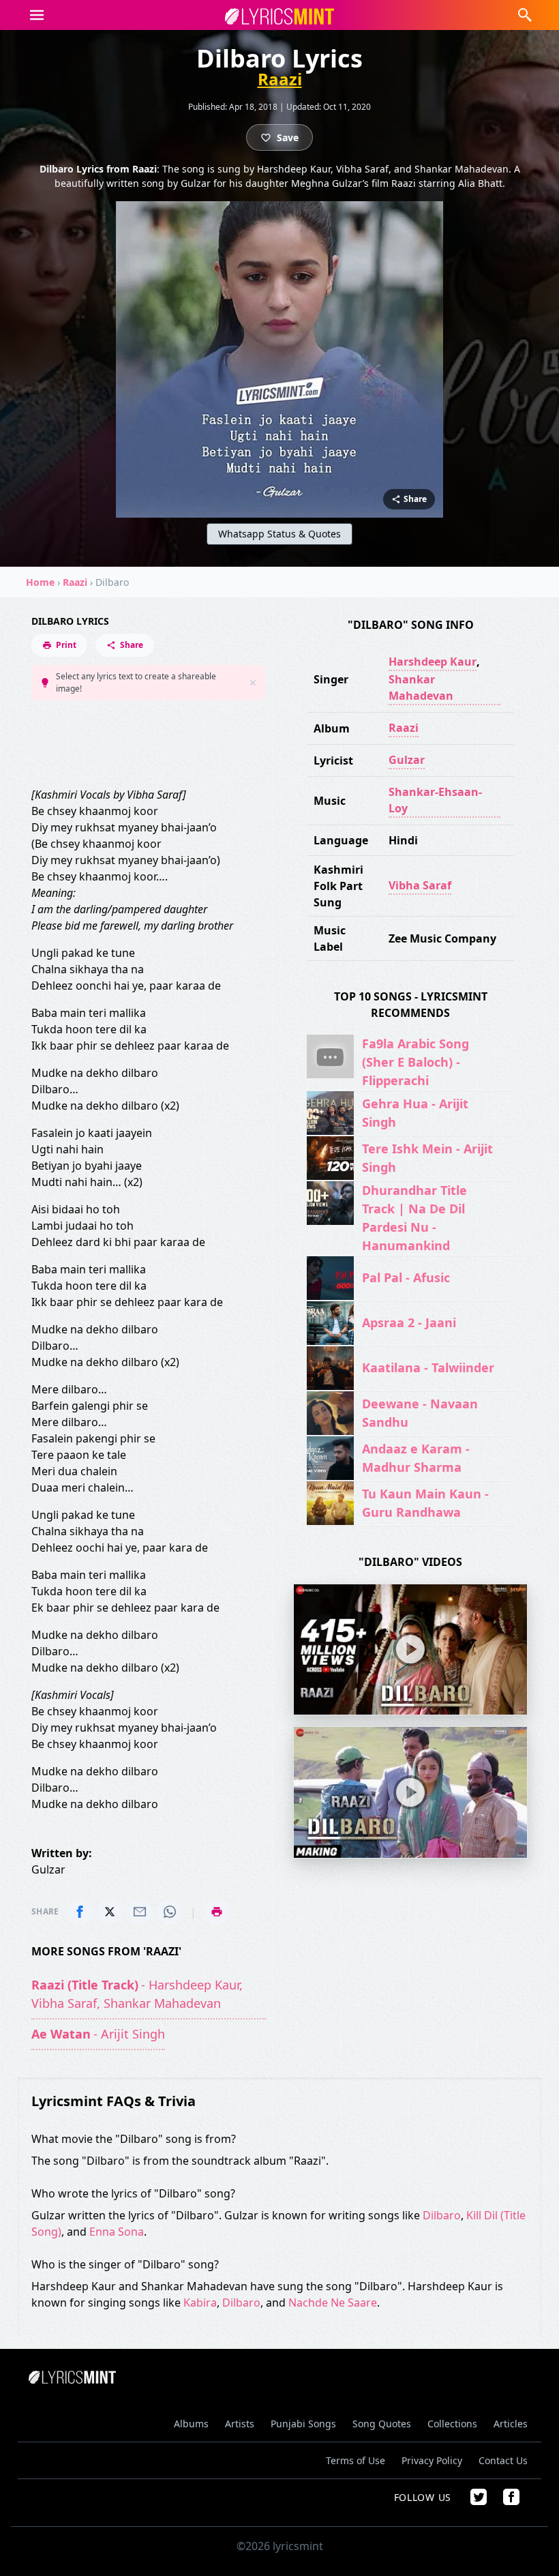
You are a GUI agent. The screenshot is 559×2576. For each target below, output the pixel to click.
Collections (452, 2424)
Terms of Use (356, 2460)
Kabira (200, 2303)
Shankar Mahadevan (421, 687)
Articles (511, 2424)
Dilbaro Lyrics (70, 621)
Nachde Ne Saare (333, 2303)
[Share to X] (110, 1912)
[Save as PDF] (217, 1912)
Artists (240, 2424)
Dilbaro (442, 2215)
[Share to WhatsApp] (170, 1912)
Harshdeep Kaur (433, 662)
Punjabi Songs (303, 2424)
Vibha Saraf (420, 885)
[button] (37, 15)
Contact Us (503, 2460)
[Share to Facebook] (80, 1912)
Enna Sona (117, 2232)
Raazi (280, 79)
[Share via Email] (140, 1912)
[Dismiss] (253, 683)
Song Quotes (382, 2424)
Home (40, 582)
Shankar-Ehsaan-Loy (435, 800)
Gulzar (407, 760)
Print (66, 645)
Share (132, 645)
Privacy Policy (432, 2460)
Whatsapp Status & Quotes (279, 534)
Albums (191, 2424)
